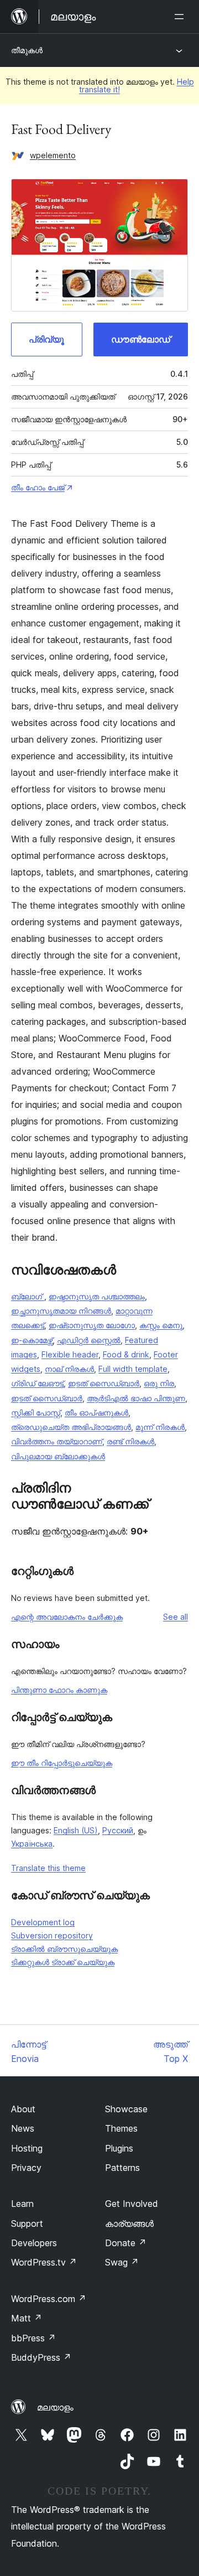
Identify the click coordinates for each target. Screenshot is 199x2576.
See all (176, 1617)
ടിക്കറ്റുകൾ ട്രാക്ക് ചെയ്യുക (63, 1962)
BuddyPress (41, 2357)
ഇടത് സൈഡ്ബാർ (104, 1383)
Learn (22, 2204)
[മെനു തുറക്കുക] (181, 17)
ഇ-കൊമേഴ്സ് (32, 1340)
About (23, 2109)
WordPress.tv (44, 2262)
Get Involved (132, 2204)
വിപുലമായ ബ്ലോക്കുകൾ (58, 1456)
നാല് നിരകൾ (69, 1369)
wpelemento (53, 155)
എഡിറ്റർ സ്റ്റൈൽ (89, 1340)
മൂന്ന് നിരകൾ (160, 1427)
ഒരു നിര (159, 1383)
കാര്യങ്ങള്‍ (129, 2223)
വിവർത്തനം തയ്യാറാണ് (57, 1441)
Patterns (122, 2168)
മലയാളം (55, 2407)
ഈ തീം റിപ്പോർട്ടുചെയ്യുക (62, 1763)
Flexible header (70, 1354)
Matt (27, 2318)
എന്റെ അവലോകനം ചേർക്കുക (67, 1617)
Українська (32, 1844)
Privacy (26, 2168)
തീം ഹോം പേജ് (38, 487)
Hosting (27, 2148)
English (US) (76, 1830)
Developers (34, 2243)
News (23, 2128)
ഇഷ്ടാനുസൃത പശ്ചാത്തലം (97, 1296)
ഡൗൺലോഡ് (141, 339)
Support (27, 2223)
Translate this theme (48, 1868)
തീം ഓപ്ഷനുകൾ (96, 1413)
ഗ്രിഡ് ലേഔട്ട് (37, 1383)
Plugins (119, 2148)
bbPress (33, 2338)
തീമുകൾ (27, 50)
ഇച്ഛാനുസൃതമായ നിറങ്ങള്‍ (61, 1311)
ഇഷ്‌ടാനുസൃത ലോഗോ (92, 1325)
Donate (126, 2243)
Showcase (126, 2109)
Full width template (133, 1369)
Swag (122, 2262)
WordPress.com (49, 2299)
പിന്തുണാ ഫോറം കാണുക (59, 1690)
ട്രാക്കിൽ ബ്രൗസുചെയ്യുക (64, 1949)
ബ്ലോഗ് (28, 1296)
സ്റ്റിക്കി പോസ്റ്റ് (36, 1413)
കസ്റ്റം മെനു (161, 1325)
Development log (43, 1922)
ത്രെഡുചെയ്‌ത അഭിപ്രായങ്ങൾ (71, 1427)
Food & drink (126, 1354)
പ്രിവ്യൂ (46, 339)
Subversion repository (52, 1935)
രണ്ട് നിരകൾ (130, 1441)
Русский (118, 1830)
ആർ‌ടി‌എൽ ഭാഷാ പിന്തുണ (136, 1398)
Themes (121, 2128)
